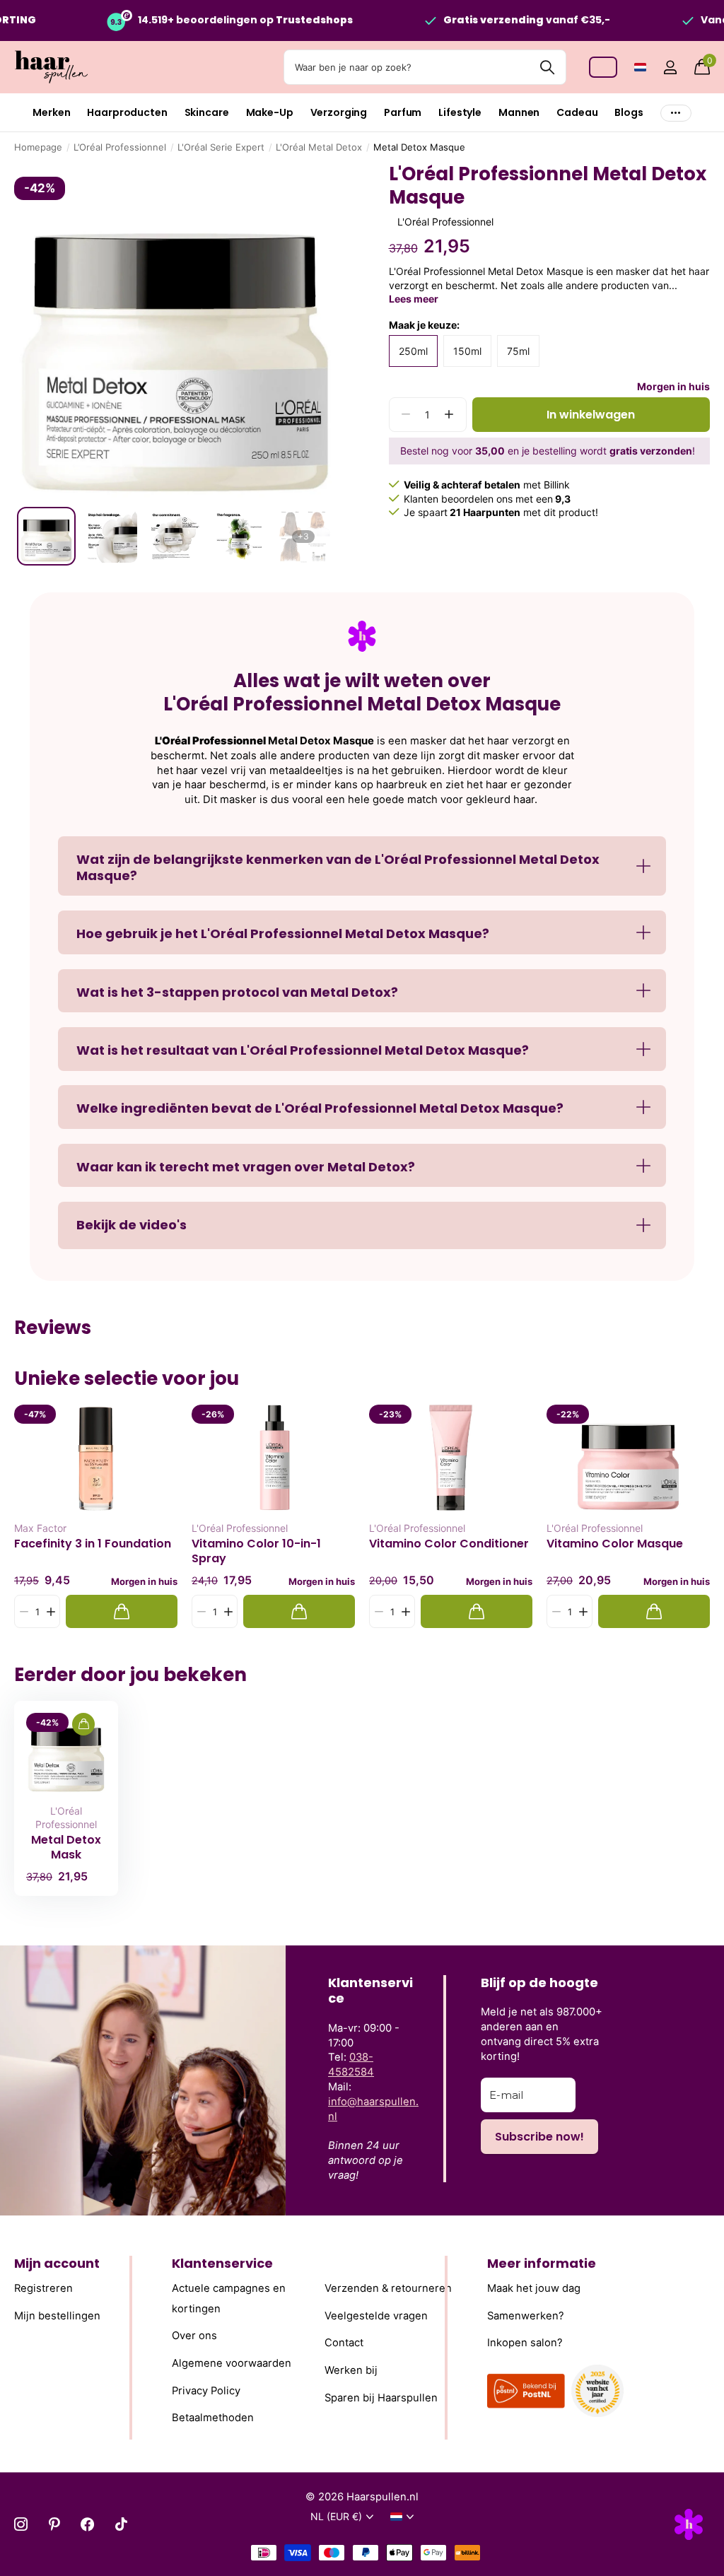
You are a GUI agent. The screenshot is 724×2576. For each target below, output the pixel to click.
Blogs (629, 112)
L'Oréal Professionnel (240, 1528)
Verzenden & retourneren (388, 2288)
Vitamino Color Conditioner (449, 1544)
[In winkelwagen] (122, 1611)
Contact (344, 2343)
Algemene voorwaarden (232, 2363)
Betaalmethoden (213, 2418)
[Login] (670, 68)
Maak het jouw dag (534, 2288)
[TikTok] (121, 2524)
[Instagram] (21, 2524)
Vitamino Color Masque (615, 1544)
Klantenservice (222, 2263)
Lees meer (414, 299)
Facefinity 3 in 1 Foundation (93, 1544)
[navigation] (46, 536)
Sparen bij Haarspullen (381, 2398)
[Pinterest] (54, 2524)
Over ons (194, 2336)
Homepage (38, 147)
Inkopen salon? (525, 2343)
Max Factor (40, 1528)
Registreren (43, 2288)
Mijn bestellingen (57, 2316)
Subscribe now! (539, 2137)
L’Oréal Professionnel (120, 147)
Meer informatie (542, 2263)
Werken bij (351, 2370)
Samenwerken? (526, 2316)
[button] (449, 415)
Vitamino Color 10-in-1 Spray (256, 1551)
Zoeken (547, 67)
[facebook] (87, 2524)
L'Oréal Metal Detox (319, 147)
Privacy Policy (206, 2391)
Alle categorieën (51, 113)
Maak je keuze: (424, 325)
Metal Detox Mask (66, 1847)
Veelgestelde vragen (376, 2316)
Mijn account (57, 2263)
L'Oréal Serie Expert (221, 147)
